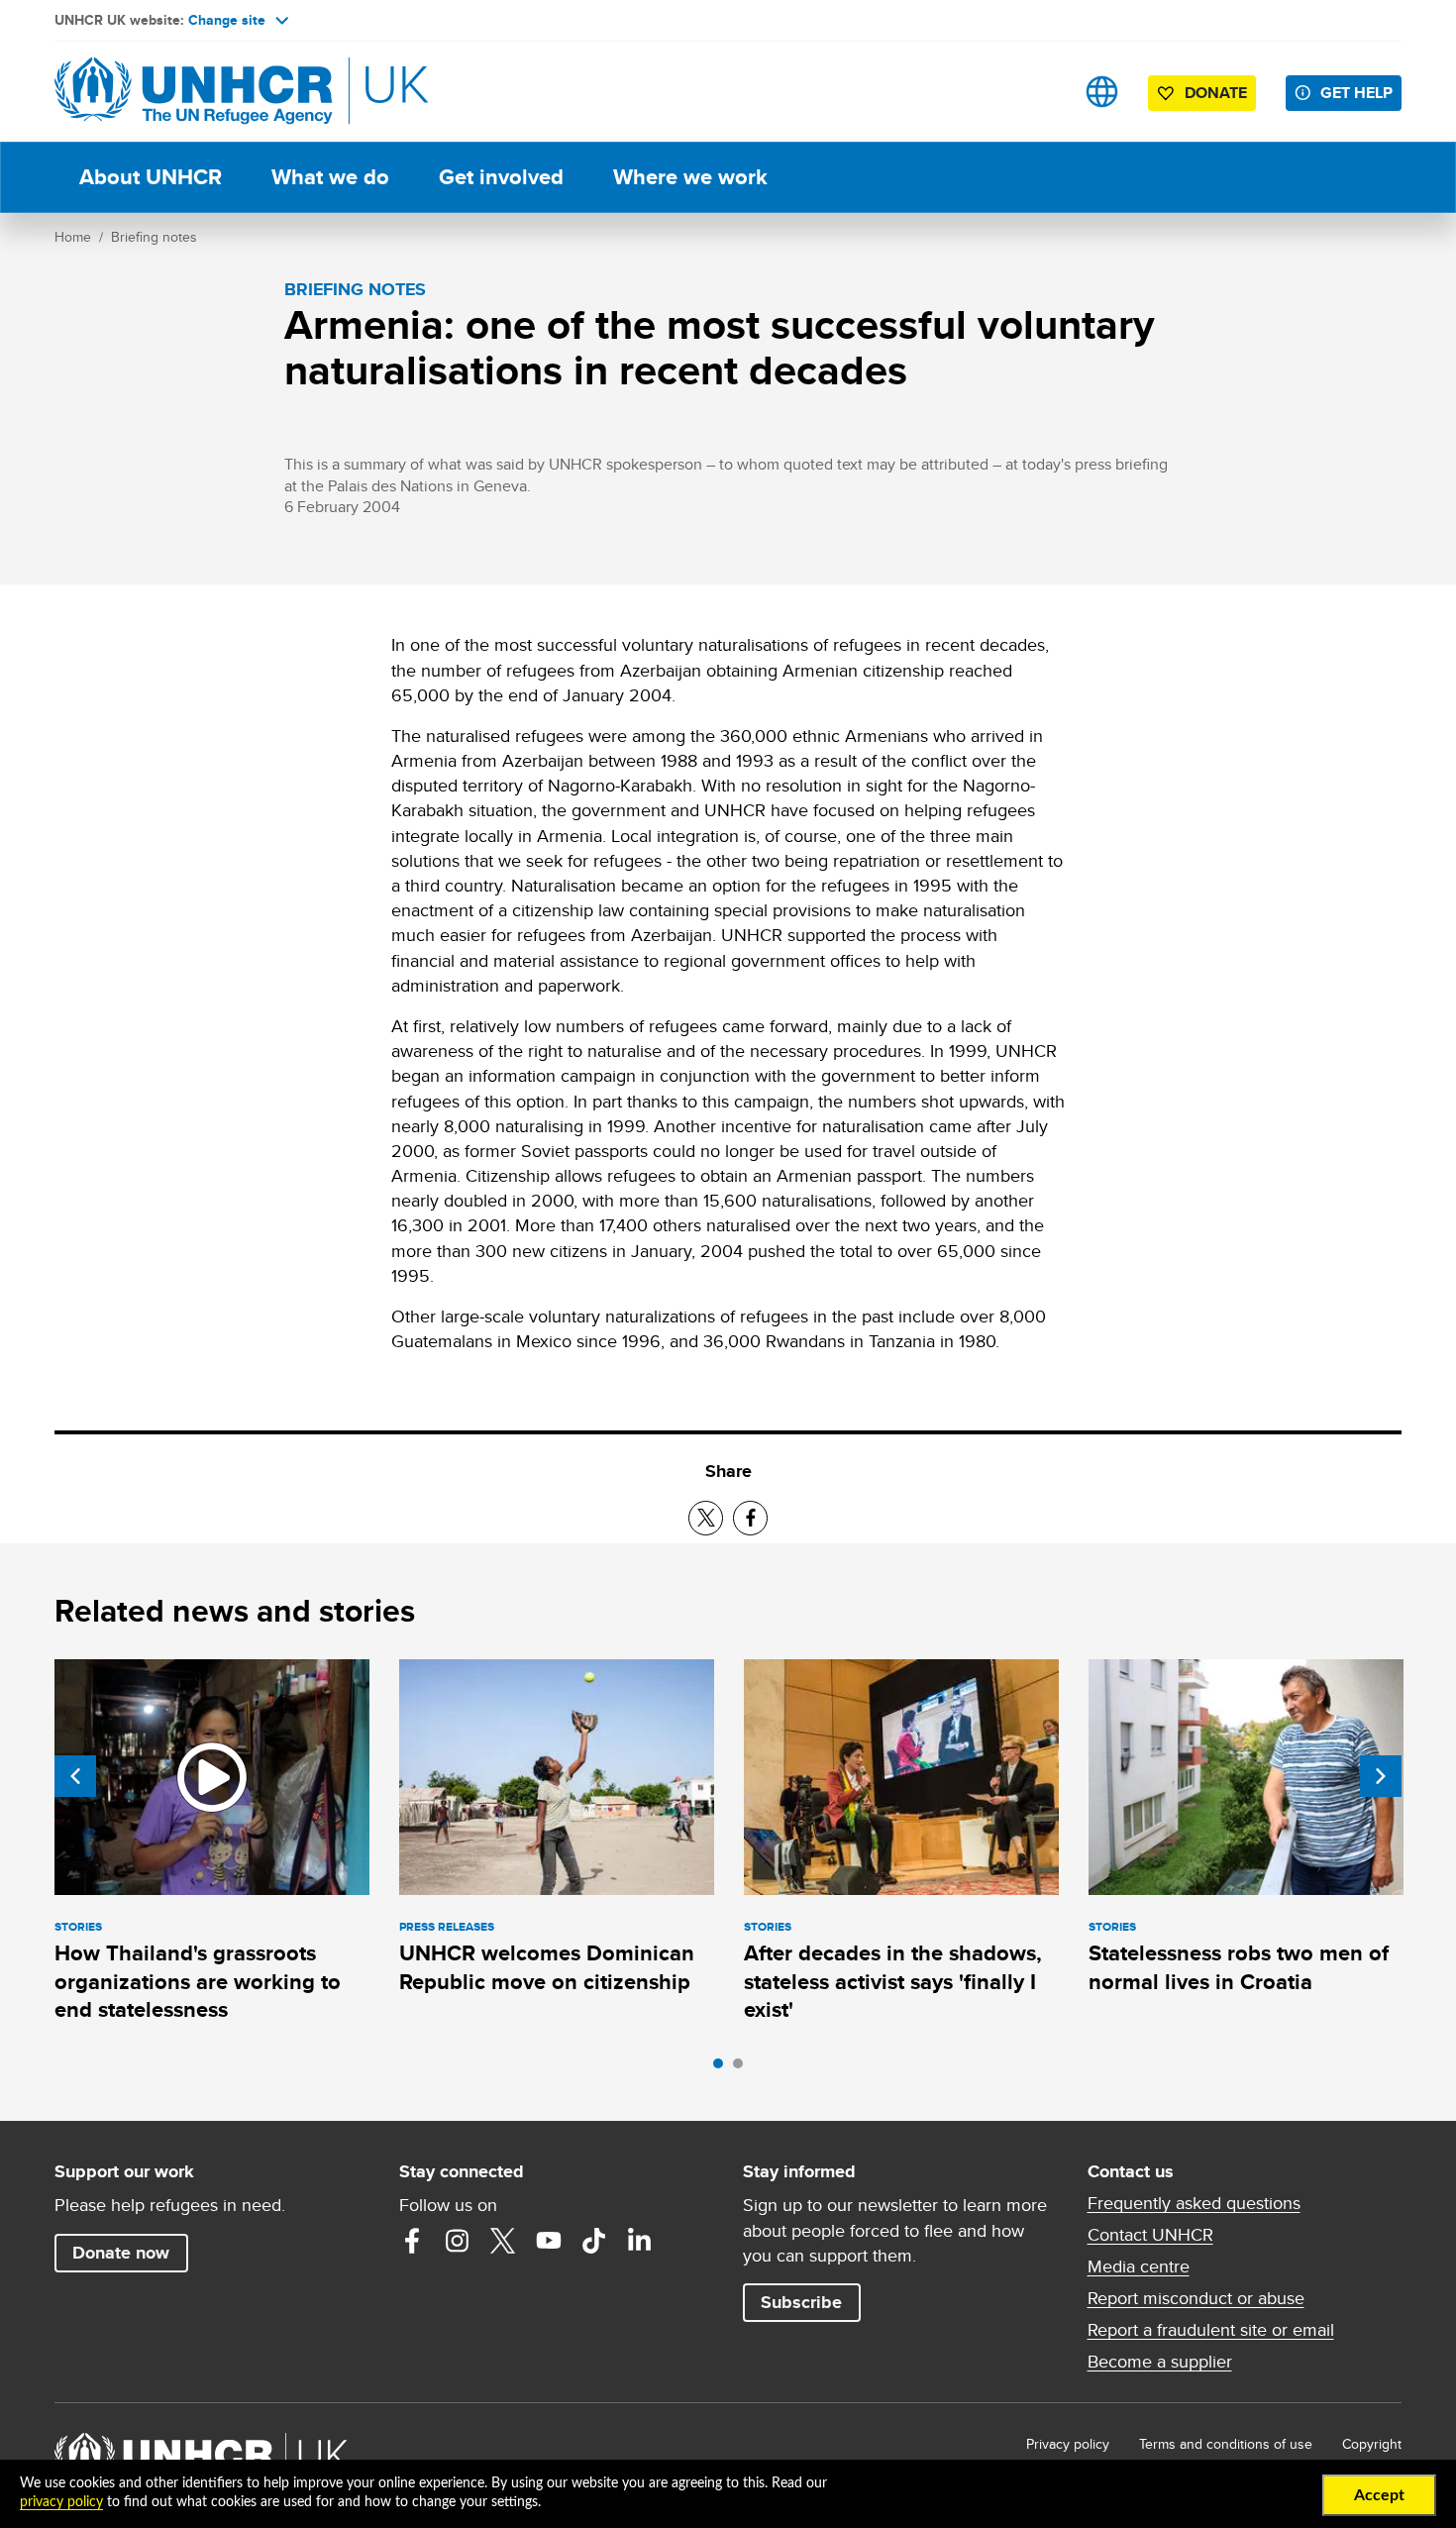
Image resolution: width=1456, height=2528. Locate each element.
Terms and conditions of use (1226, 2444)
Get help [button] (1356, 93)
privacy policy (61, 2502)
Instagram (458, 2241)
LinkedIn (640, 2241)
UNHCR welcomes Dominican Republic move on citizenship (547, 1967)
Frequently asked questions (1194, 2203)
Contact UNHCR (1150, 2235)
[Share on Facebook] (750, 1518)
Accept (1379, 2495)
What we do (330, 177)
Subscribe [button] (801, 2302)
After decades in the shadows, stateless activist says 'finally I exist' (893, 1981)
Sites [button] (1102, 92)
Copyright (1372, 2444)
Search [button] (1040, 92)
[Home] (193, 92)
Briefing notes (154, 237)
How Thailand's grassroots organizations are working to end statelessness (198, 1981)
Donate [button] (1216, 93)
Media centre (1139, 2266)
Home (73, 237)
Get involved (501, 177)
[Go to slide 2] (743, 2068)
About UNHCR (151, 177)
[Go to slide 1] (723, 2068)
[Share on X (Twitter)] (706, 1518)
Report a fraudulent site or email (1211, 2330)
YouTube (549, 2241)
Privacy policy (1068, 2444)
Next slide (1381, 1776)
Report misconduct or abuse (1196, 2298)
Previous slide (75, 1776)
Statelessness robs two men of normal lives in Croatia (1239, 1967)
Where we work (690, 177)
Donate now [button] (121, 2253)
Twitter (503, 2241)
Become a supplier (1160, 2362)
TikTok (594, 2241)
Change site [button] (227, 20)
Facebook (412, 2241)
